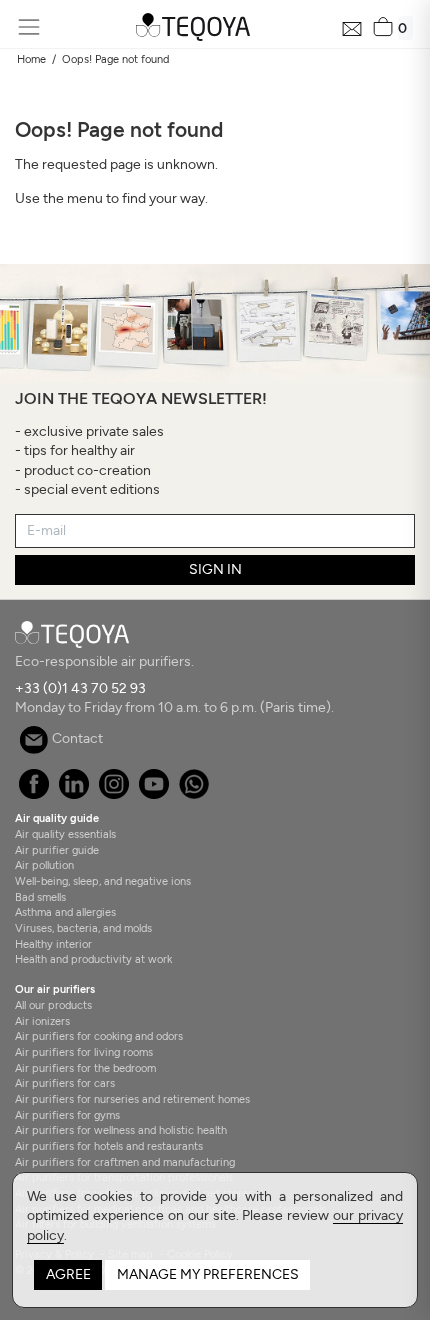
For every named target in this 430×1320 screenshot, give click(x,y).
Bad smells (40, 897)
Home (31, 59)
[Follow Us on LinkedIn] (73, 794)
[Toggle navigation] (28, 27)
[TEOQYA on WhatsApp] (193, 794)
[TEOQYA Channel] (153, 794)
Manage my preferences (208, 1274)
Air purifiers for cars (65, 1083)
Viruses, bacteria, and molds (83, 928)
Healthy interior (53, 944)
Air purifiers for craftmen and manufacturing (125, 1162)
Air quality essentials (65, 834)
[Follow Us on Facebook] (33, 794)
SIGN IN (215, 569)
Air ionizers (42, 1021)
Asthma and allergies (65, 912)
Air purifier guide (57, 850)
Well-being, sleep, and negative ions (103, 881)
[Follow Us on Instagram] (113, 794)
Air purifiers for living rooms (84, 1052)
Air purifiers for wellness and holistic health (121, 1130)
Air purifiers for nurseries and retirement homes (132, 1099)
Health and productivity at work (93, 959)
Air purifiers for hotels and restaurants (109, 1146)
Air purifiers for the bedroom (85, 1068)
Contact (76, 738)
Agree (68, 1274)
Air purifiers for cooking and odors (99, 1036)
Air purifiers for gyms (67, 1115)
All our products (53, 1005)
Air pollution (44, 865)
